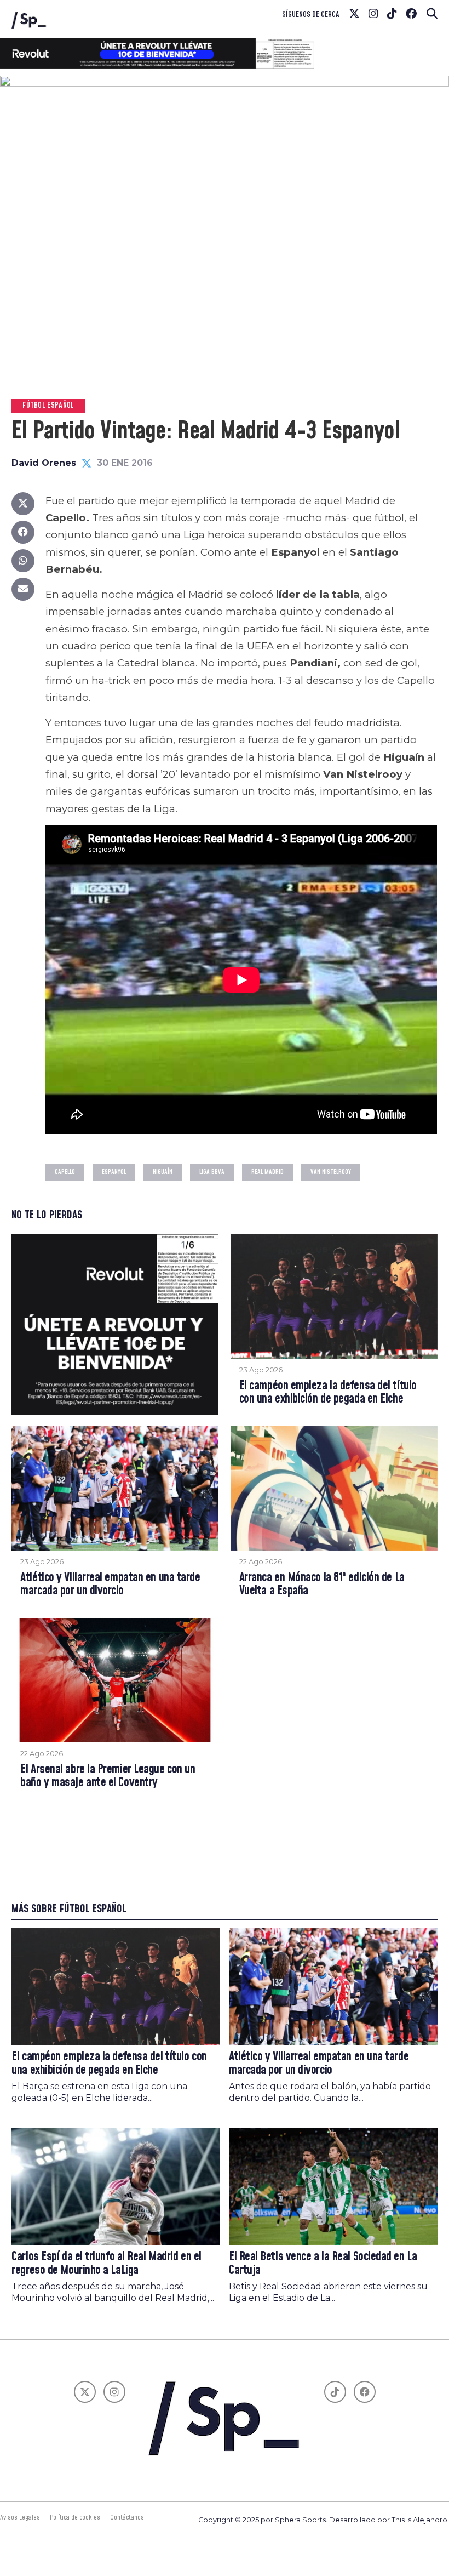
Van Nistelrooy (331, 1172)
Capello (65, 1172)
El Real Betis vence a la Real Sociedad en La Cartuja (323, 2264)
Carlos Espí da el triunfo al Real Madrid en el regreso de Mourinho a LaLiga (106, 2264)
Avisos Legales (20, 2517)
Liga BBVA (212, 1172)
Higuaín (163, 1172)
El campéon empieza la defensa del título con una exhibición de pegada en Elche (328, 1393)
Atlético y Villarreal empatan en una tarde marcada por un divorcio (110, 1585)
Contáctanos (127, 2517)
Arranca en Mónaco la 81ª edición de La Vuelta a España (322, 1585)
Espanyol (114, 1172)
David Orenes (44, 463)
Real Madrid (267, 1172)
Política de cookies (75, 2517)
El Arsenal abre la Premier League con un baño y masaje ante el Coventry (108, 1777)
